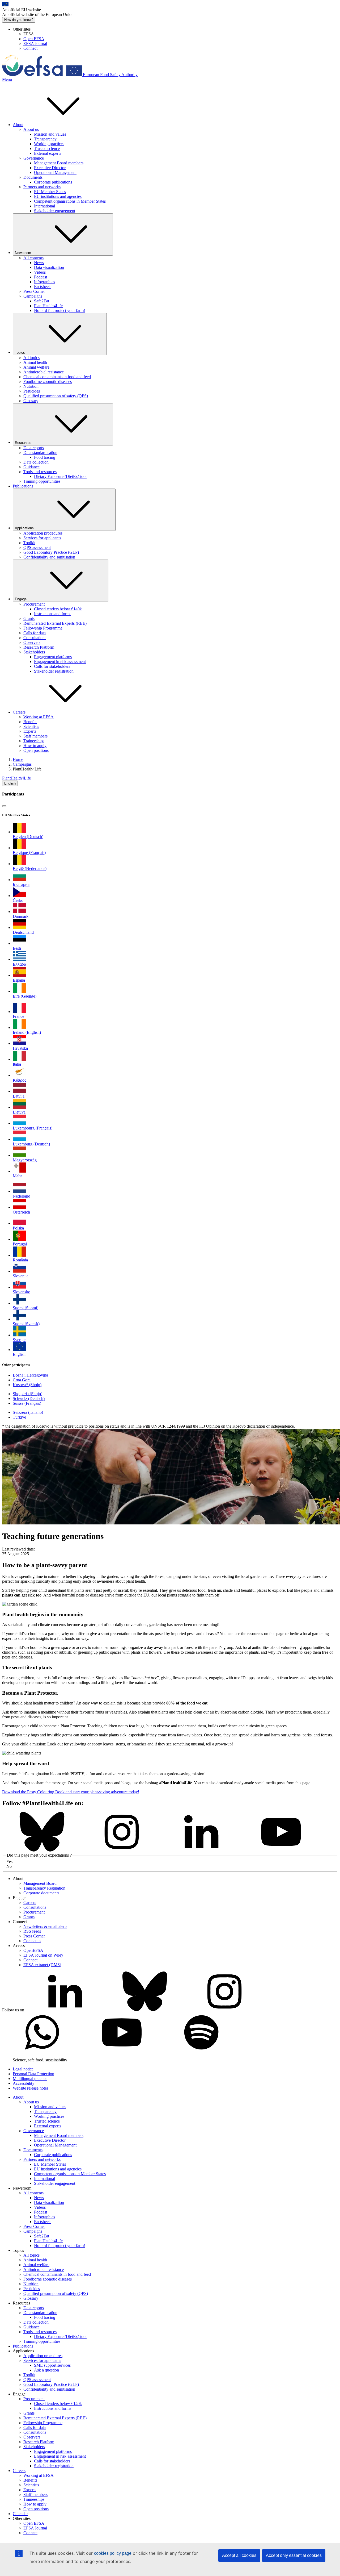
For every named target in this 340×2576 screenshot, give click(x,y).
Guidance (31, 467)
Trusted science (47, 149)
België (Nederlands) (30, 868)
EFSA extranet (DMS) (42, 1965)
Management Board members (59, 163)
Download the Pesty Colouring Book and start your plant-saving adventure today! (71, 1792)
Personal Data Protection (33, 2074)
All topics (31, 358)
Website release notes (31, 2088)
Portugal (20, 1244)
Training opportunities (42, 481)
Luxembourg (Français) (33, 1128)
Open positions (36, 750)
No (9, 1866)
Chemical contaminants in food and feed (57, 377)
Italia (17, 1064)
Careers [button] (19, 712)
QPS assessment (37, 547)
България (21, 884)
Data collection (36, 462)
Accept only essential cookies (294, 2555)
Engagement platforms (53, 657)
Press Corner (34, 291)
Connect (30, 48)
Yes (9, 1862)
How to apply (35, 746)
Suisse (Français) (27, 1403)
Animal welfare (36, 367)
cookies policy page (113, 2553)
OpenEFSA (33, 1950)
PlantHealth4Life (48, 306)
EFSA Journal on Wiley (43, 1955)
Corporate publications (53, 182)
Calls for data (35, 633)
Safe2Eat (42, 301)
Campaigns (33, 296)
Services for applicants (42, 538)
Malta (18, 1176)
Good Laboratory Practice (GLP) (51, 552)
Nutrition (31, 386)
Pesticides (32, 391)
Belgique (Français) (29, 853)
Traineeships (34, 741)
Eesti (17, 948)
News (39, 263)
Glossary (31, 401)
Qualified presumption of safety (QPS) (56, 396)
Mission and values (50, 134)
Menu (7, 79)
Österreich (21, 1212)
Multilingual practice (30, 2079)
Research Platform (39, 647)
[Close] (4, 806)
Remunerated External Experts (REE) (55, 623)
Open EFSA (34, 39)
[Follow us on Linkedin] (201, 1850)
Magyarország (25, 1160)
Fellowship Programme (43, 628)
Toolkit (29, 543)
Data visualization (49, 267)
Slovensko (22, 1292)
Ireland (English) (27, 1032)
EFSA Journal (35, 43)
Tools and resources (40, 472)
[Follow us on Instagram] (122, 1850)
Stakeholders (34, 652)
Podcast (41, 277)
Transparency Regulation (44, 1888)
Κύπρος (19, 1080)
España (19, 980)
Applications (24, 528)
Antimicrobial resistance (44, 372)
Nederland (22, 1196)
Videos (40, 272)
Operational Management (55, 172)
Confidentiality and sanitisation (49, 557)
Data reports (34, 448)
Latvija (19, 1096)
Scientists (31, 726)
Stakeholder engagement (55, 211)
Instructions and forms (53, 614)
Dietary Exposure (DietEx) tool (60, 476)
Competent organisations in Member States (70, 201)
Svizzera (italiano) (28, 1412)
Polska (18, 1228)
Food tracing (45, 457)
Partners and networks (42, 187)
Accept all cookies (239, 2555)
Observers (32, 642)
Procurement (34, 604)
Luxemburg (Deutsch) (31, 1144)
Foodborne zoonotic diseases (48, 382)
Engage (21, 599)
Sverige (19, 1340)
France (18, 1016)
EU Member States (50, 192)
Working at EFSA (39, 717)
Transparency (45, 139)
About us (31, 129)
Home (18, 759)
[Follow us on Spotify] (201, 2051)
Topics (20, 353)
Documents (33, 177)
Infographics (44, 282)
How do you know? (19, 20)
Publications (23, 486)
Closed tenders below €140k (58, 609)
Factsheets (43, 287)
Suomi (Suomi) (25, 1308)
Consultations (35, 638)
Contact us (32, 1941)
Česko (18, 900)
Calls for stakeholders (52, 666)
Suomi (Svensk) (26, 1324)
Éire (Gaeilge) (25, 996)
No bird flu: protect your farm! (59, 310)
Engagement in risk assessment (60, 662)
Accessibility (24, 2083)
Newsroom (23, 253)
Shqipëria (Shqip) (27, 1394)
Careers (30, 1902)
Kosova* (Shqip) (27, 1385)
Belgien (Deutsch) (28, 837)
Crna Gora (22, 1380)
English (10, 783)
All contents (33, 258)
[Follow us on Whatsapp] (42, 2051)
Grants (29, 618)
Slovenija (21, 1276)
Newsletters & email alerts (45, 1926)
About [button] (18, 125)
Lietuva (19, 1112)
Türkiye (19, 1417)
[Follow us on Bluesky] (42, 1850)
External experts (48, 153)
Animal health (35, 362)
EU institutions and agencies (58, 196)
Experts (30, 731)
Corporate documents (41, 1893)
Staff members (35, 736)
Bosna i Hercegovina (30, 1375)
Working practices (49, 144)
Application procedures (43, 533)
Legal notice (23, 2069)
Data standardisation (40, 453)
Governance (34, 158)
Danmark (21, 916)
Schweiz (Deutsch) (29, 1399)
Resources (23, 443)
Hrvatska (20, 1048)
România (20, 1260)
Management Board (40, 1883)
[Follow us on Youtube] (281, 1850)
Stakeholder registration (54, 671)
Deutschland (23, 932)
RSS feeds (32, 1931)
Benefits (30, 722)
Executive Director (50, 168)
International (44, 206)
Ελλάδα (19, 964)
